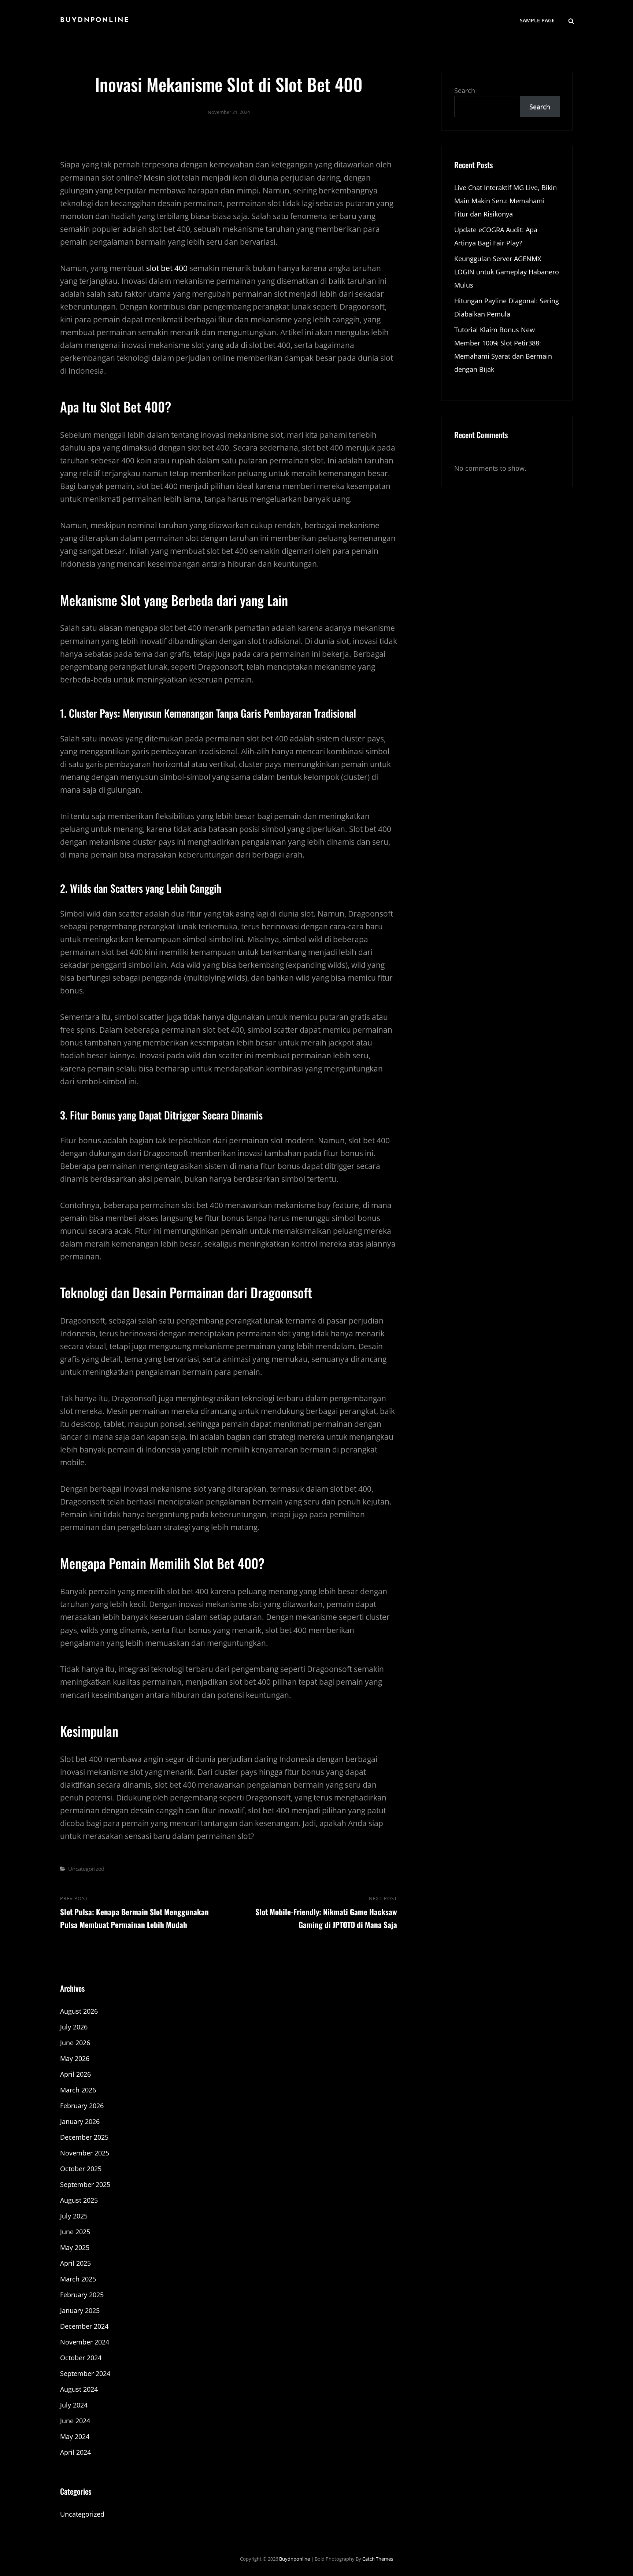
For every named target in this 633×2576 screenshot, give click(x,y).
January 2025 (80, 2310)
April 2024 (75, 2452)
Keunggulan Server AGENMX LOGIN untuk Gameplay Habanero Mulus (507, 272)
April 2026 (75, 2074)
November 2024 (85, 2342)
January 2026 (80, 2121)
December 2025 (84, 2137)
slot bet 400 (167, 268)
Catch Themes (378, 2559)
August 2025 (79, 2200)
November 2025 (85, 2153)
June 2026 (75, 2043)
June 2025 (75, 2232)
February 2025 (82, 2295)
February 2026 (82, 2106)
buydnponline (95, 21)
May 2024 (75, 2436)
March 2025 (78, 2279)
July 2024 (74, 2405)
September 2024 (85, 2373)
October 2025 (81, 2169)
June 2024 (75, 2421)
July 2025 (74, 2216)
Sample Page (537, 20)
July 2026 (74, 2027)
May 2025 (75, 2247)
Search (465, 90)
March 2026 (78, 2090)
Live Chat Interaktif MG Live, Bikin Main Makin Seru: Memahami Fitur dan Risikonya (506, 201)
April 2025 (75, 2263)
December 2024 (84, 2326)
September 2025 (85, 2184)
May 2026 (75, 2058)
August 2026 (79, 2011)
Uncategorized (86, 1869)
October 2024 (81, 2358)
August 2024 (79, 2389)
